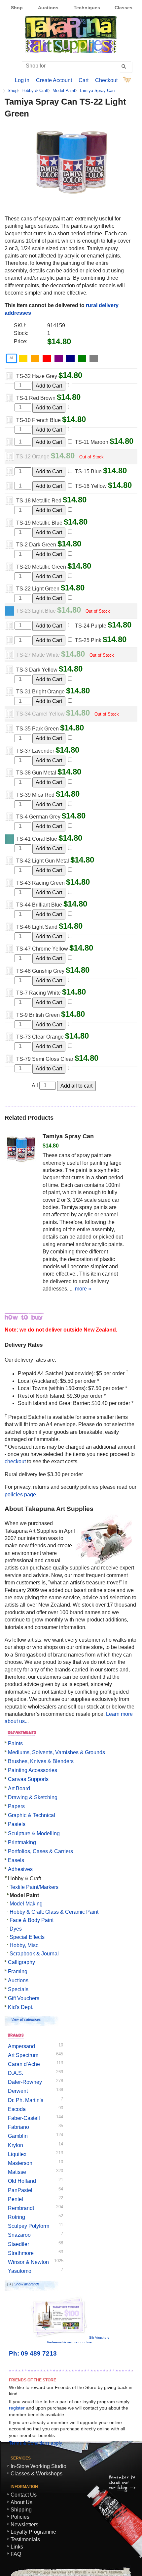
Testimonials (25, 2539)
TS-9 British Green (38, 1015)
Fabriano (18, 2127)
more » (83, 1289)
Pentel (16, 2199)
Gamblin (18, 2136)
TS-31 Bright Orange (40, 692)
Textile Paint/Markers (34, 1887)
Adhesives (20, 1869)
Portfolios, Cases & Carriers (40, 1851)
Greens (83, 358)
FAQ (16, 2554)
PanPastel (20, 2190)
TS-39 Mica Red (35, 795)
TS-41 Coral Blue (37, 839)
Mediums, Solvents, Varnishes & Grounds (56, 1752)
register (17, 2408)
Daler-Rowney (25, 2082)
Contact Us (24, 2495)
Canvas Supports (28, 1779)
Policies (20, 2517)
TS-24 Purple (91, 626)
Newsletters (24, 2525)
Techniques (87, 8)
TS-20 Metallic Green (41, 567)
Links (17, 2547)
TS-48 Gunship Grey (40, 971)
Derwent (18, 2091)
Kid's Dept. (21, 2007)
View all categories (26, 2019)
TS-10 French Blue (38, 420)
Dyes (16, 1929)
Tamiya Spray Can (97, 91)
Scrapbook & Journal (34, 1954)
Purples (60, 358)
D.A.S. (16, 2073)
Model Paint (64, 91)
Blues (71, 358)
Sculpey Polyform (29, 2226)
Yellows (24, 358)
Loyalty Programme (33, 2532)
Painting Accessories (33, 1770)
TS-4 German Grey (38, 817)
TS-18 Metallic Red (39, 501)
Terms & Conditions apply (35, 2443)
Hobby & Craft (35, 91)
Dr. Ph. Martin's (26, 2100)
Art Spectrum (23, 2055)
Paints (15, 1743)
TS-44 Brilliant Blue (39, 905)
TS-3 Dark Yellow (37, 670)
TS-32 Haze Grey (37, 376)
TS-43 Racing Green (40, 883)
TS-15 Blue (88, 471)
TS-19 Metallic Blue (39, 523)
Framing (18, 1971)
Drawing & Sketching (33, 1797)
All (11, 358)
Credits (119, 2571)
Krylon (16, 2145)
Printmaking (22, 1842)
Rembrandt (21, 2208)
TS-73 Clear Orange (40, 1037)
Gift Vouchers (24, 1998)
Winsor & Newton (28, 2262)
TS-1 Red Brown (36, 398)
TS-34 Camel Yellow (40, 714)
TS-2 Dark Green (36, 545)
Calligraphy (21, 1962)
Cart (84, 80)
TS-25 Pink (88, 640)
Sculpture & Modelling (34, 1833)
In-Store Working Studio (38, 2466)
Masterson (20, 2163)
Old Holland (22, 2181)
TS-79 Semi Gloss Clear (45, 1059)
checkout (15, 1461)
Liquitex (17, 2154)
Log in (22, 80)
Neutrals (95, 358)
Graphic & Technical (32, 1815)
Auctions (48, 8)
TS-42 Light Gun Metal (43, 861)
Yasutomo (20, 2271)
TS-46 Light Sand (37, 927)
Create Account (54, 80)
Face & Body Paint (32, 1920)
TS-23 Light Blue (36, 611)
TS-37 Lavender (35, 751)
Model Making (26, 1904)
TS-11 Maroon (92, 442)
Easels (16, 1860)
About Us (21, 2502)
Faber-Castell (24, 2118)
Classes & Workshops (36, 2474)
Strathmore (21, 2253)
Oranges (36, 358)
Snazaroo (19, 2235)
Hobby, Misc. (25, 1945)
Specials (18, 1989)
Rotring (17, 2217)
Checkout (106, 80)
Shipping (21, 2510)
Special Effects (27, 1937)
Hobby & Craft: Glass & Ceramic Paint (54, 1912)
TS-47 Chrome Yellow (42, 949)
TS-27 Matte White (38, 655)
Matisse (17, 2172)
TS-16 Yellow (91, 486)
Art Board (19, 1788)
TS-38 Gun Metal (36, 773)
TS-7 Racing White (38, 993)
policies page (20, 1495)
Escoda (17, 2109)
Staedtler (18, 2244)
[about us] (104, 1562)
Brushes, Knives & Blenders (41, 1761)
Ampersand (21, 2046)
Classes (124, 8)
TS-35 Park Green (37, 729)
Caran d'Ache (24, 2064)
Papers (16, 1806)
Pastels (17, 1824)
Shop (17, 8)
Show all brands (27, 2284)
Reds (48, 358)
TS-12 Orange (33, 457)
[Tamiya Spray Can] (21, 1150)
